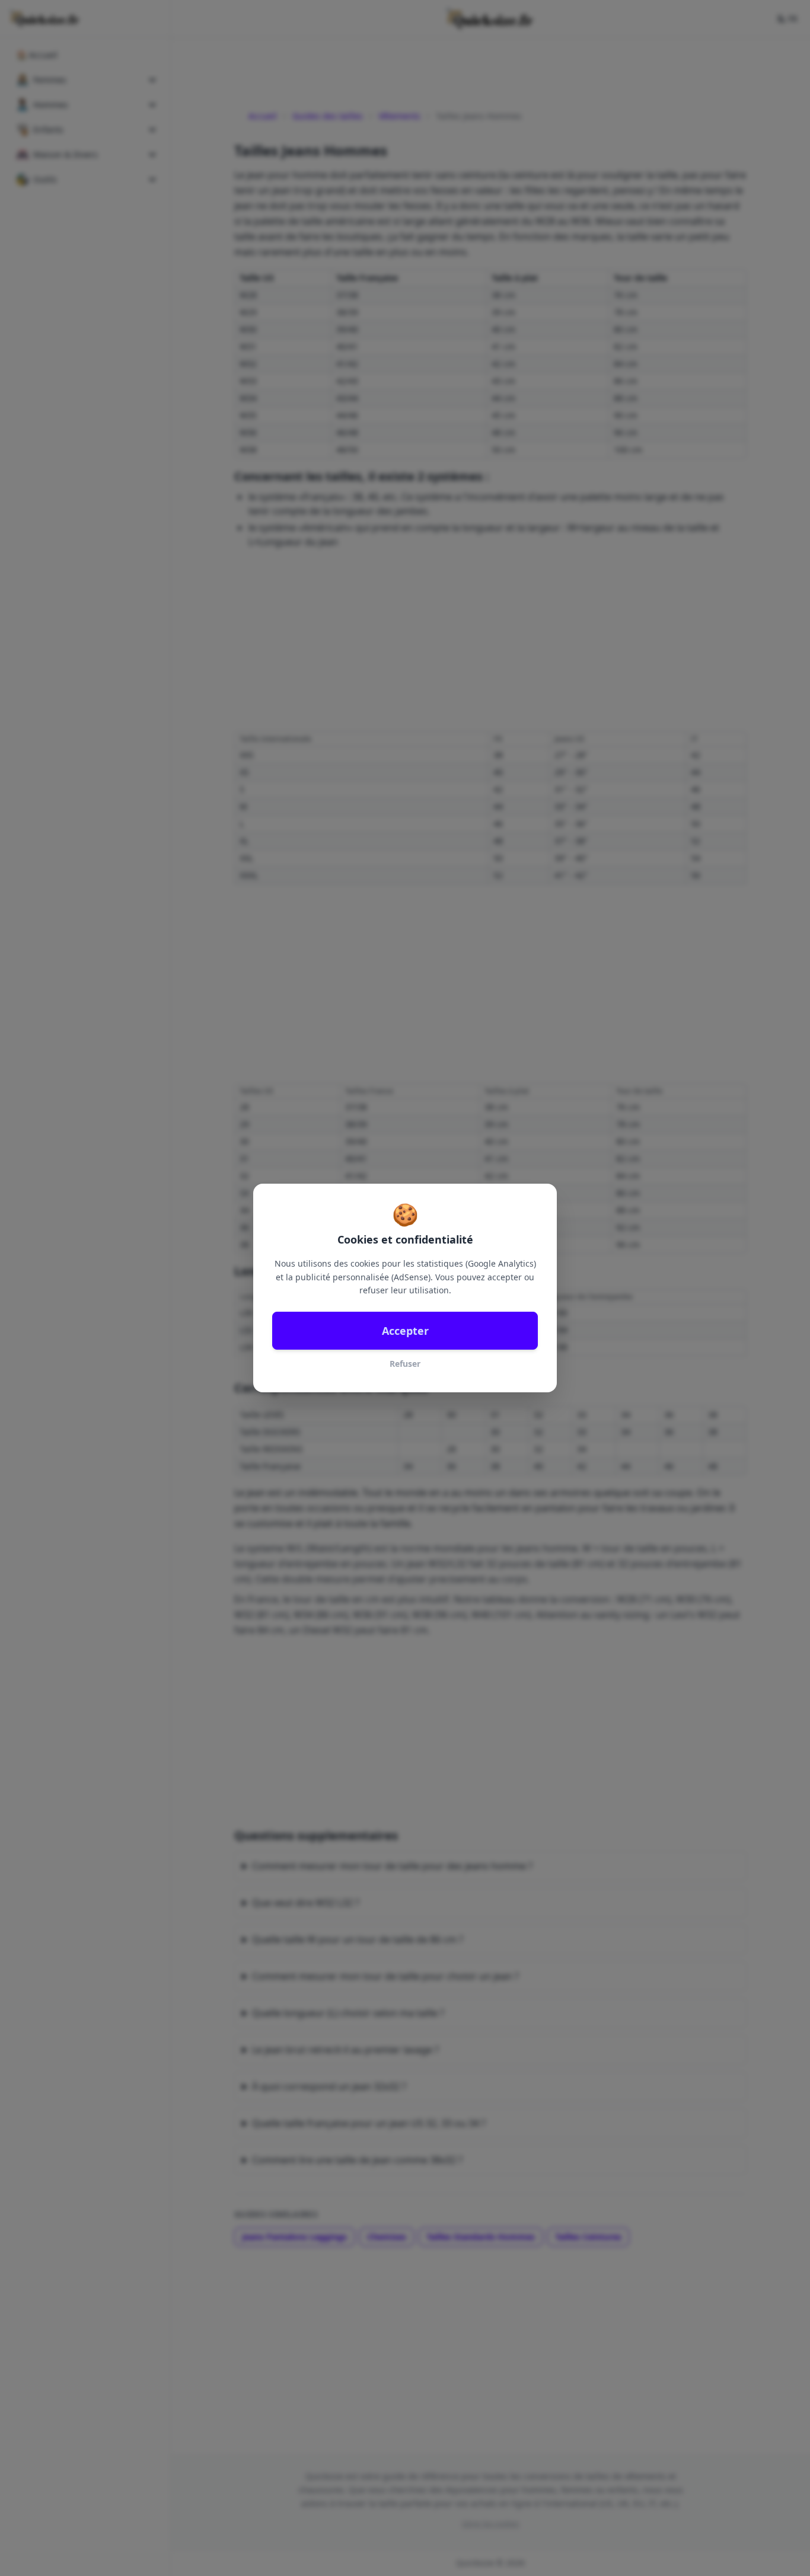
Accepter (405, 1331)
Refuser (405, 1364)
